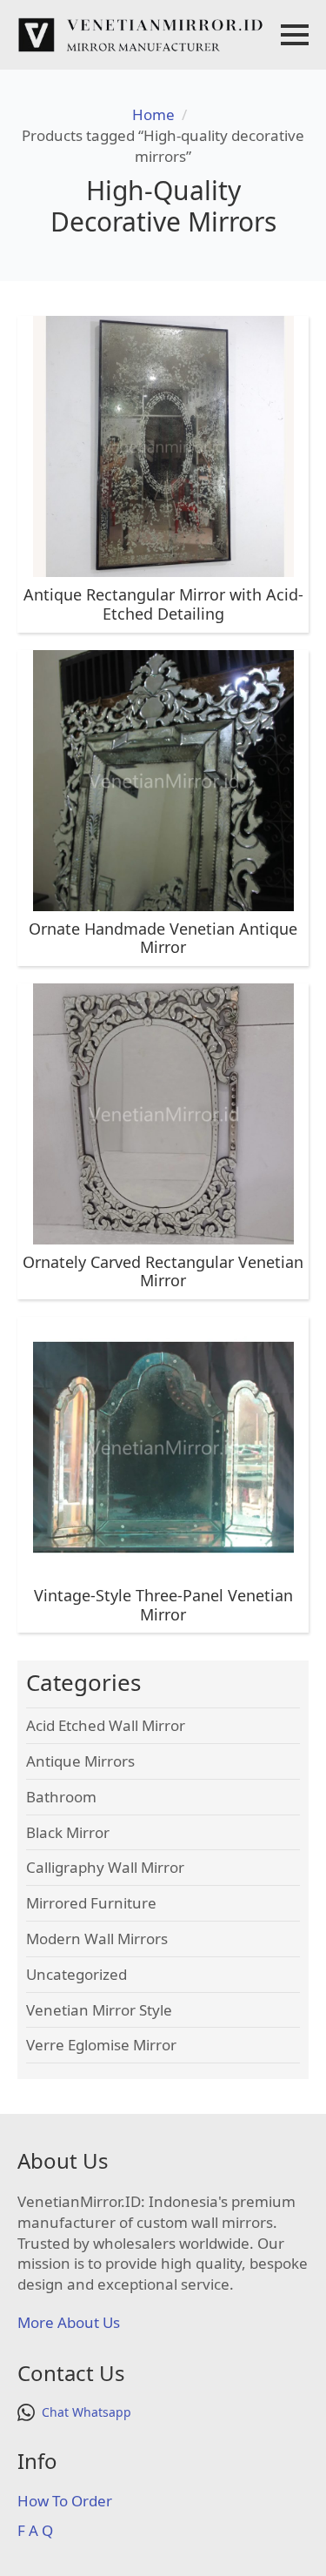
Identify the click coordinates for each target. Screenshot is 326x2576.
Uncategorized (77, 1974)
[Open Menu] (295, 35)
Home (153, 114)
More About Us (69, 2322)
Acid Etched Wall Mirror (106, 1725)
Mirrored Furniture (91, 1903)
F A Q (35, 2530)
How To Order (65, 2501)
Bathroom (61, 1797)
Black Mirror (68, 1832)
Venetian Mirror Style (99, 2010)
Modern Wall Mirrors (97, 1939)
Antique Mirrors (80, 1761)
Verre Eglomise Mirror (101, 2045)
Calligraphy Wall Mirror (105, 1867)
